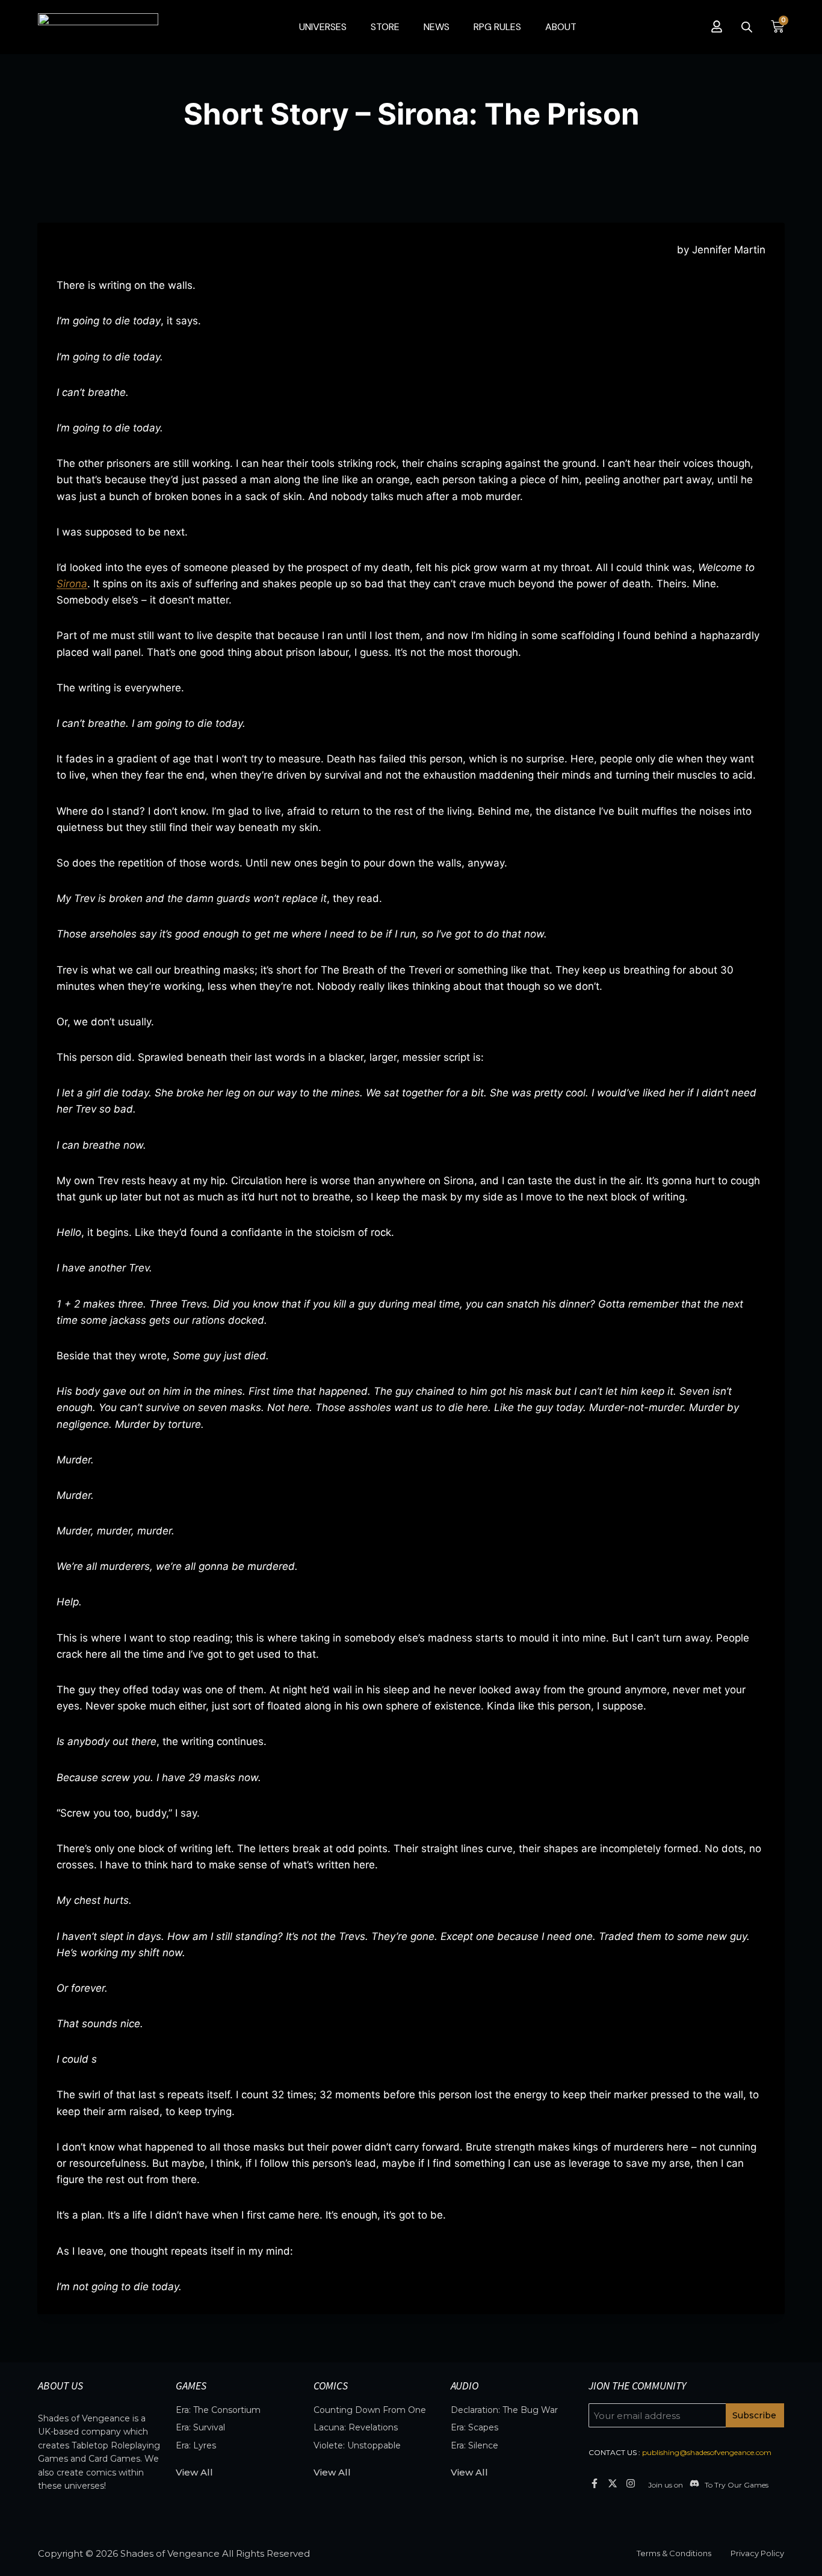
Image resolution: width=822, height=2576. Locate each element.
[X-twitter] (612, 2483)
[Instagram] (631, 2483)
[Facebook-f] (594, 2483)
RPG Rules (497, 27)
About (561, 27)
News (437, 27)
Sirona (72, 584)
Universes (323, 27)
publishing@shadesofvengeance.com (707, 2452)
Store (385, 27)
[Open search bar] (747, 27)
